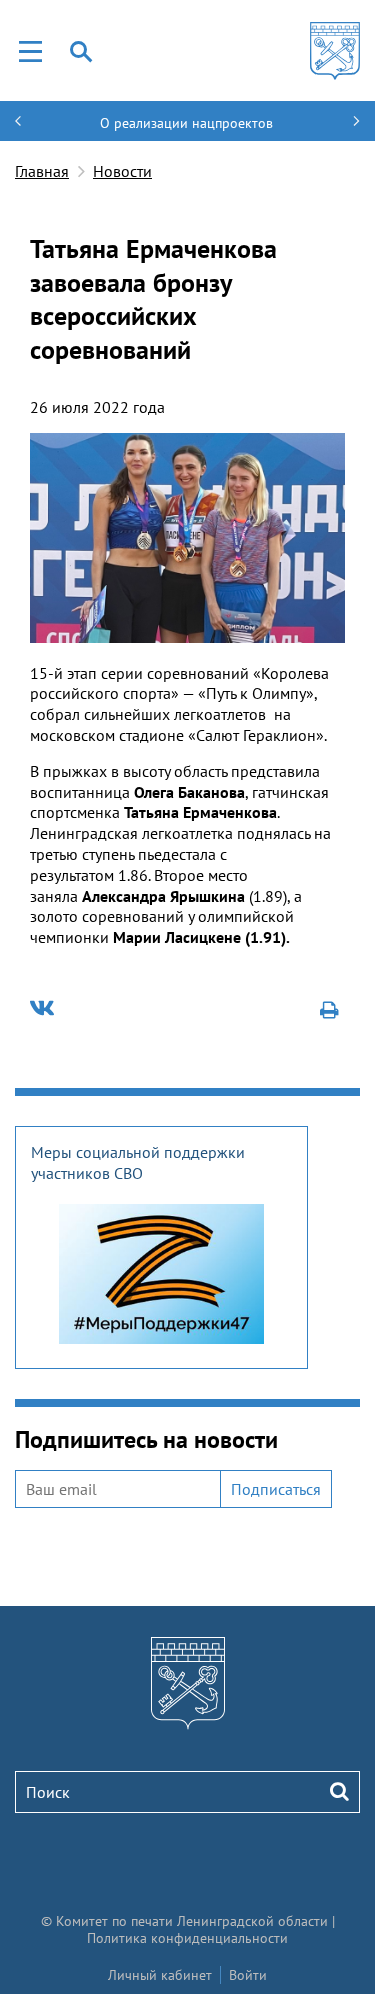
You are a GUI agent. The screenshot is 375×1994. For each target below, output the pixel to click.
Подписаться (276, 1489)
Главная (42, 171)
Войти (248, 1975)
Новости (122, 171)
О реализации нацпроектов (186, 123)
